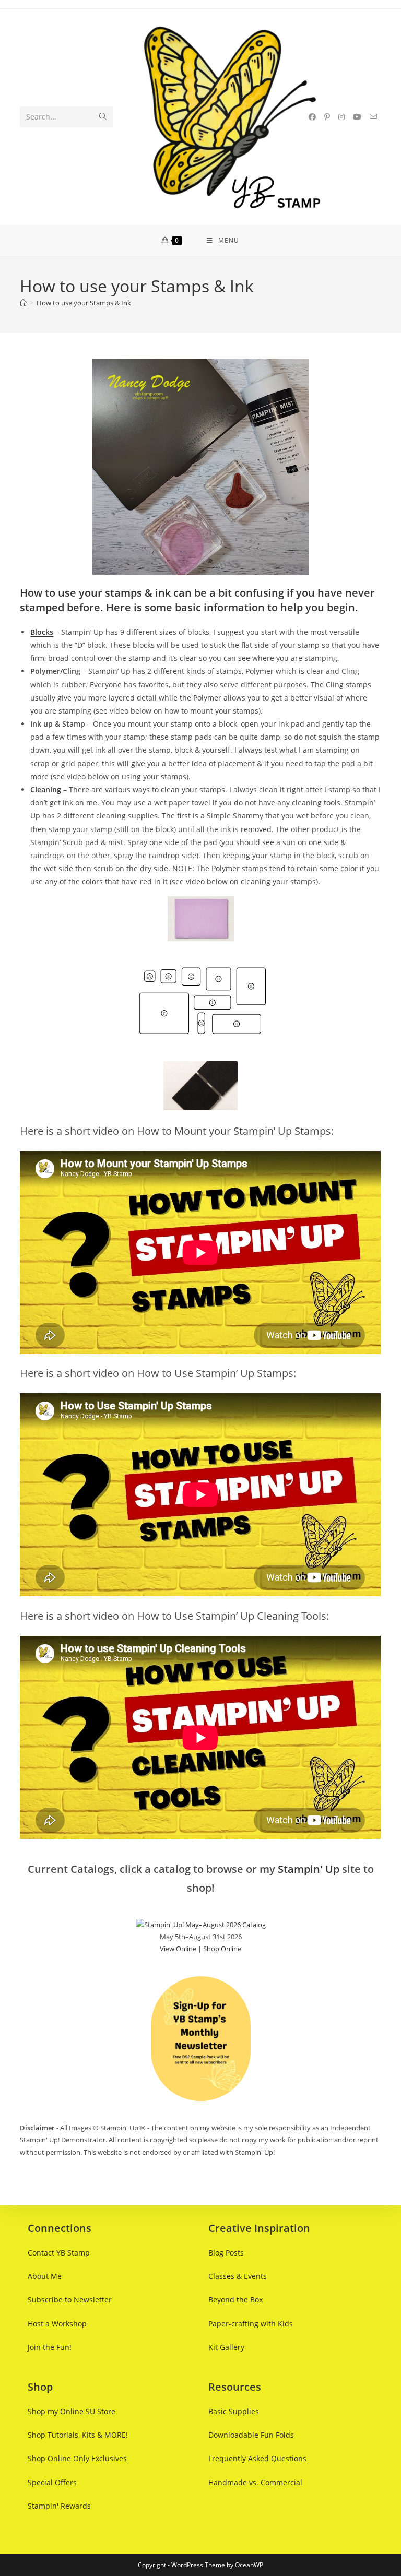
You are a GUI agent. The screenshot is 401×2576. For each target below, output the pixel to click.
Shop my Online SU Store (72, 2411)
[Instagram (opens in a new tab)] (341, 117)
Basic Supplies (234, 2411)
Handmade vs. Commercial (255, 2482)
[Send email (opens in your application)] (373, 117)
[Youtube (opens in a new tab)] (357, 117)
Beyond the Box (235, 2300)
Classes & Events (238, 2276)
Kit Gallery (226, 2347)
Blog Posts (226, 2253)
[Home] (23, 303)
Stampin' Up (309, 1869)
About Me (45, 2276)
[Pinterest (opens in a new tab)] (327, 117)
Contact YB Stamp (59, 2253)
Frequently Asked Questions (257, 2458)
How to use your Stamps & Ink (84, 303)
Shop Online (222, 1949)
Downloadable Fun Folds (251, 2435)
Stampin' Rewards (59, 2506)
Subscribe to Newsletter (70, 2300)
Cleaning (46, 790)
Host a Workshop (57, 2324)
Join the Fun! (50, 2347)
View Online (178, 1949)
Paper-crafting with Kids (251, 2324)
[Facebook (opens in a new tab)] (312, 117)
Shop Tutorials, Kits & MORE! (78, 2435)
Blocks (42, 632)
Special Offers (52, 2482)
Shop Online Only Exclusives (77, 2458)
